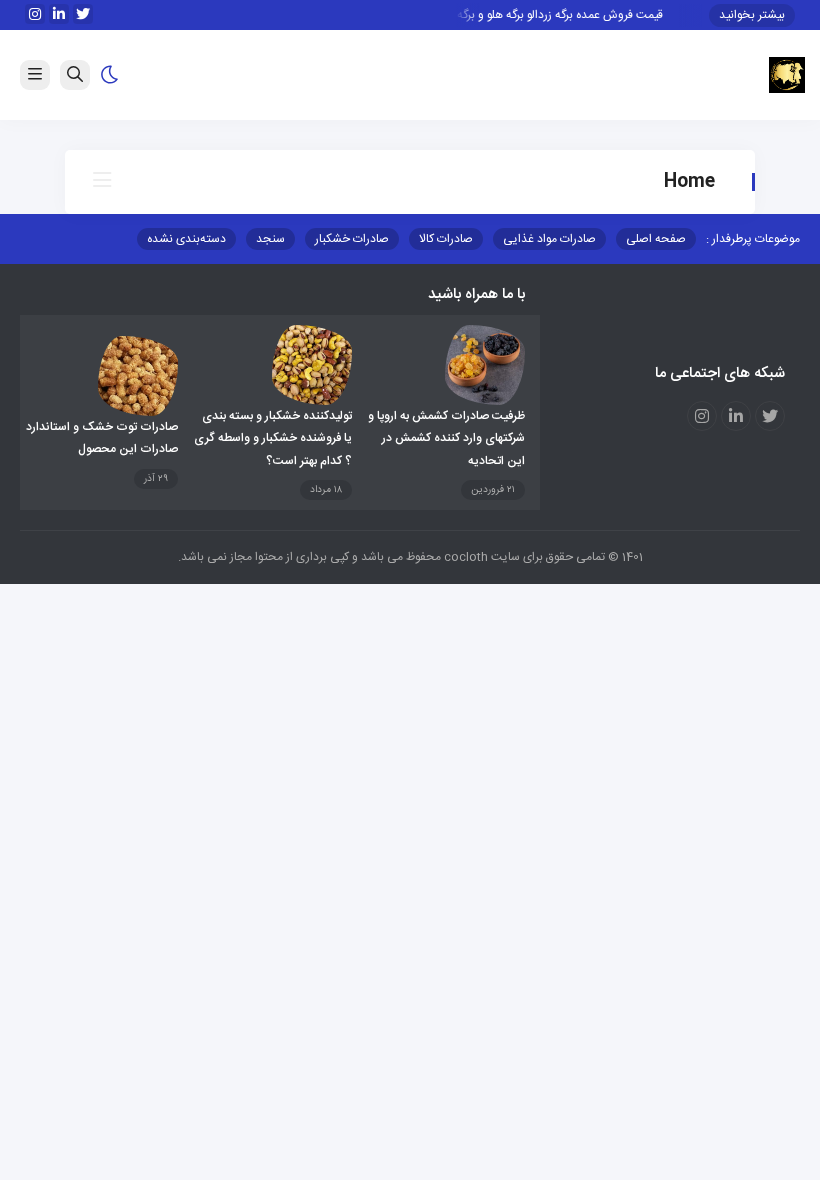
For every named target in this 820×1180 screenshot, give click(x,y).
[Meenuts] (787, 76)
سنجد (270, 239)
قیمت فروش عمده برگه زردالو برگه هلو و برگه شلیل (549, 15)
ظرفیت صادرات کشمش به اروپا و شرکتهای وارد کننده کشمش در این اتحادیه (446, 438)
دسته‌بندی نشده (186, 239)
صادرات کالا (446, 239)
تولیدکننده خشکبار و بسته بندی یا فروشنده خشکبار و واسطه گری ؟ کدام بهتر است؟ (273, 438)
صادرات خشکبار (352, 239)
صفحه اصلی (656, 239)
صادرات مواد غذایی (549, 239)
